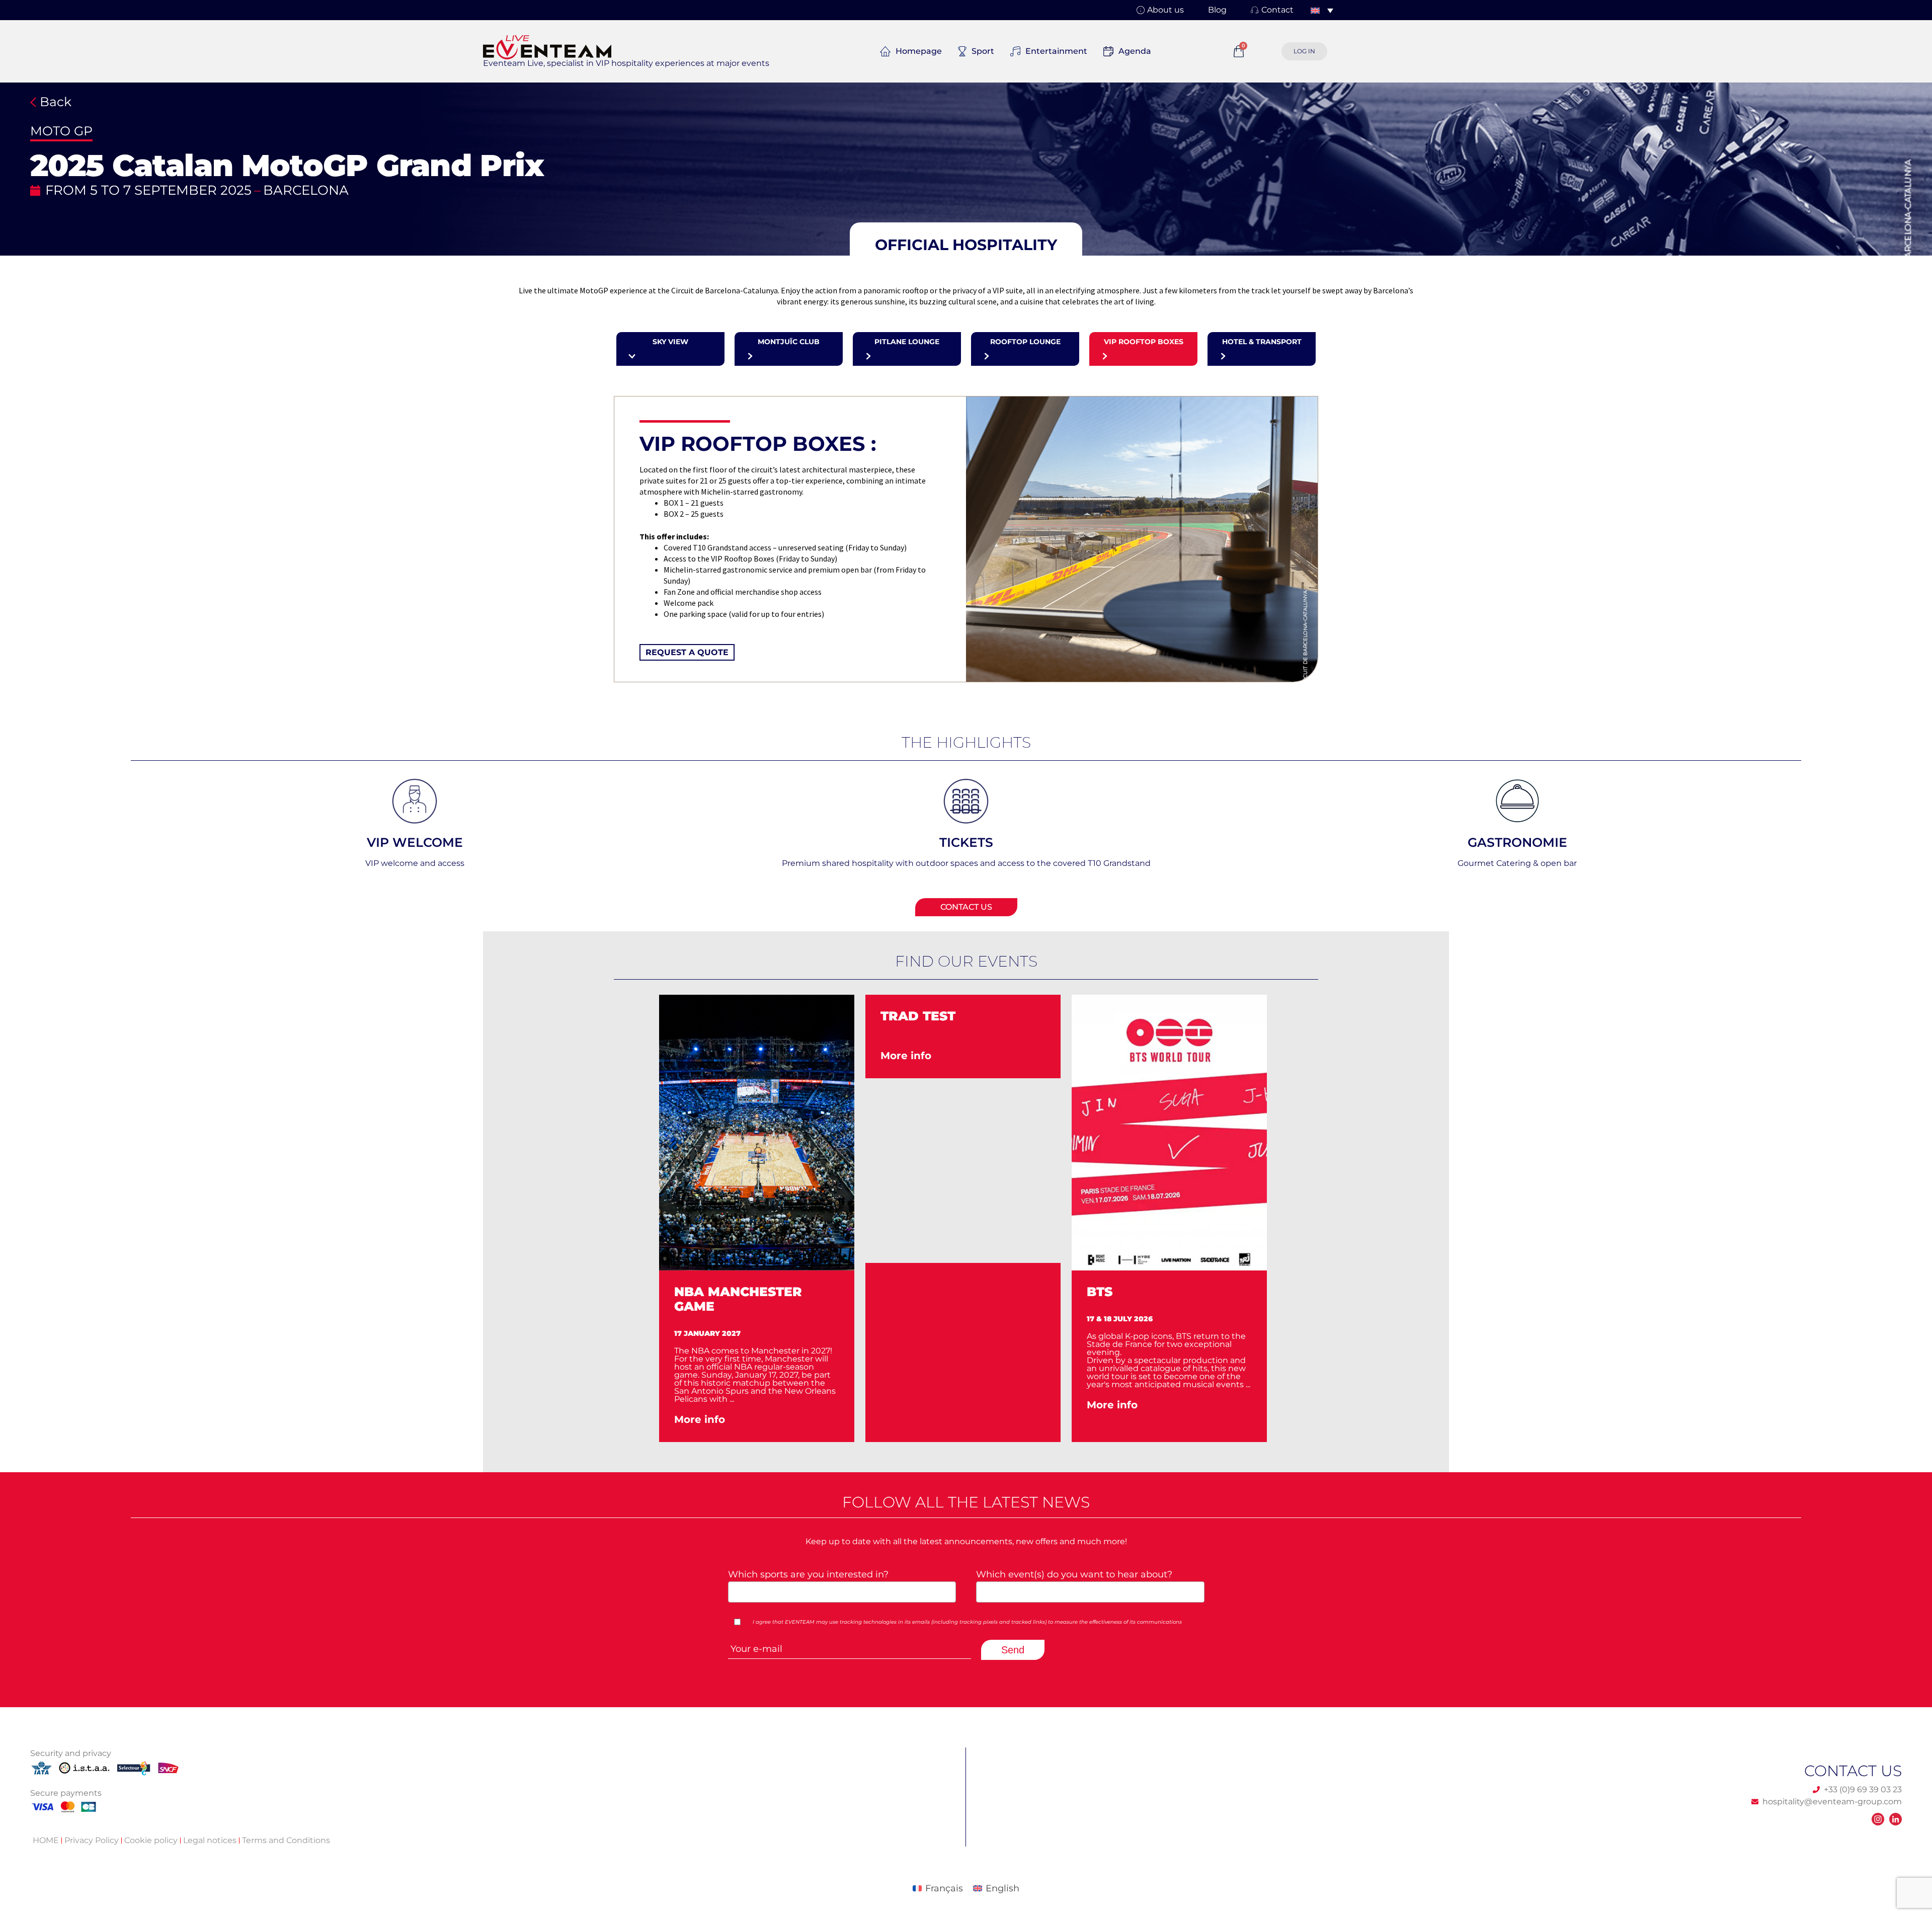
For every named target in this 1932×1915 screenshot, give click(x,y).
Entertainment (1056, 51)
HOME (46, 1840)
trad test (712, 1016)
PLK (1100, 1292)
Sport (983, 51)
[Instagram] (1878, 1819)
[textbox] (839, 1591)
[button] (966, 245)
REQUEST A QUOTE (687, 652)
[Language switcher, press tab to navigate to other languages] (1322, 10)
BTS (893, 1292)
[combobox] (842, 1592)
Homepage (919, 51)
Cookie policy (151, 1840)
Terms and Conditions (286, 1840)
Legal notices (210, 1840)
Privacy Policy (92, 1840)
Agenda (1135, 51)
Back (54, 102)
